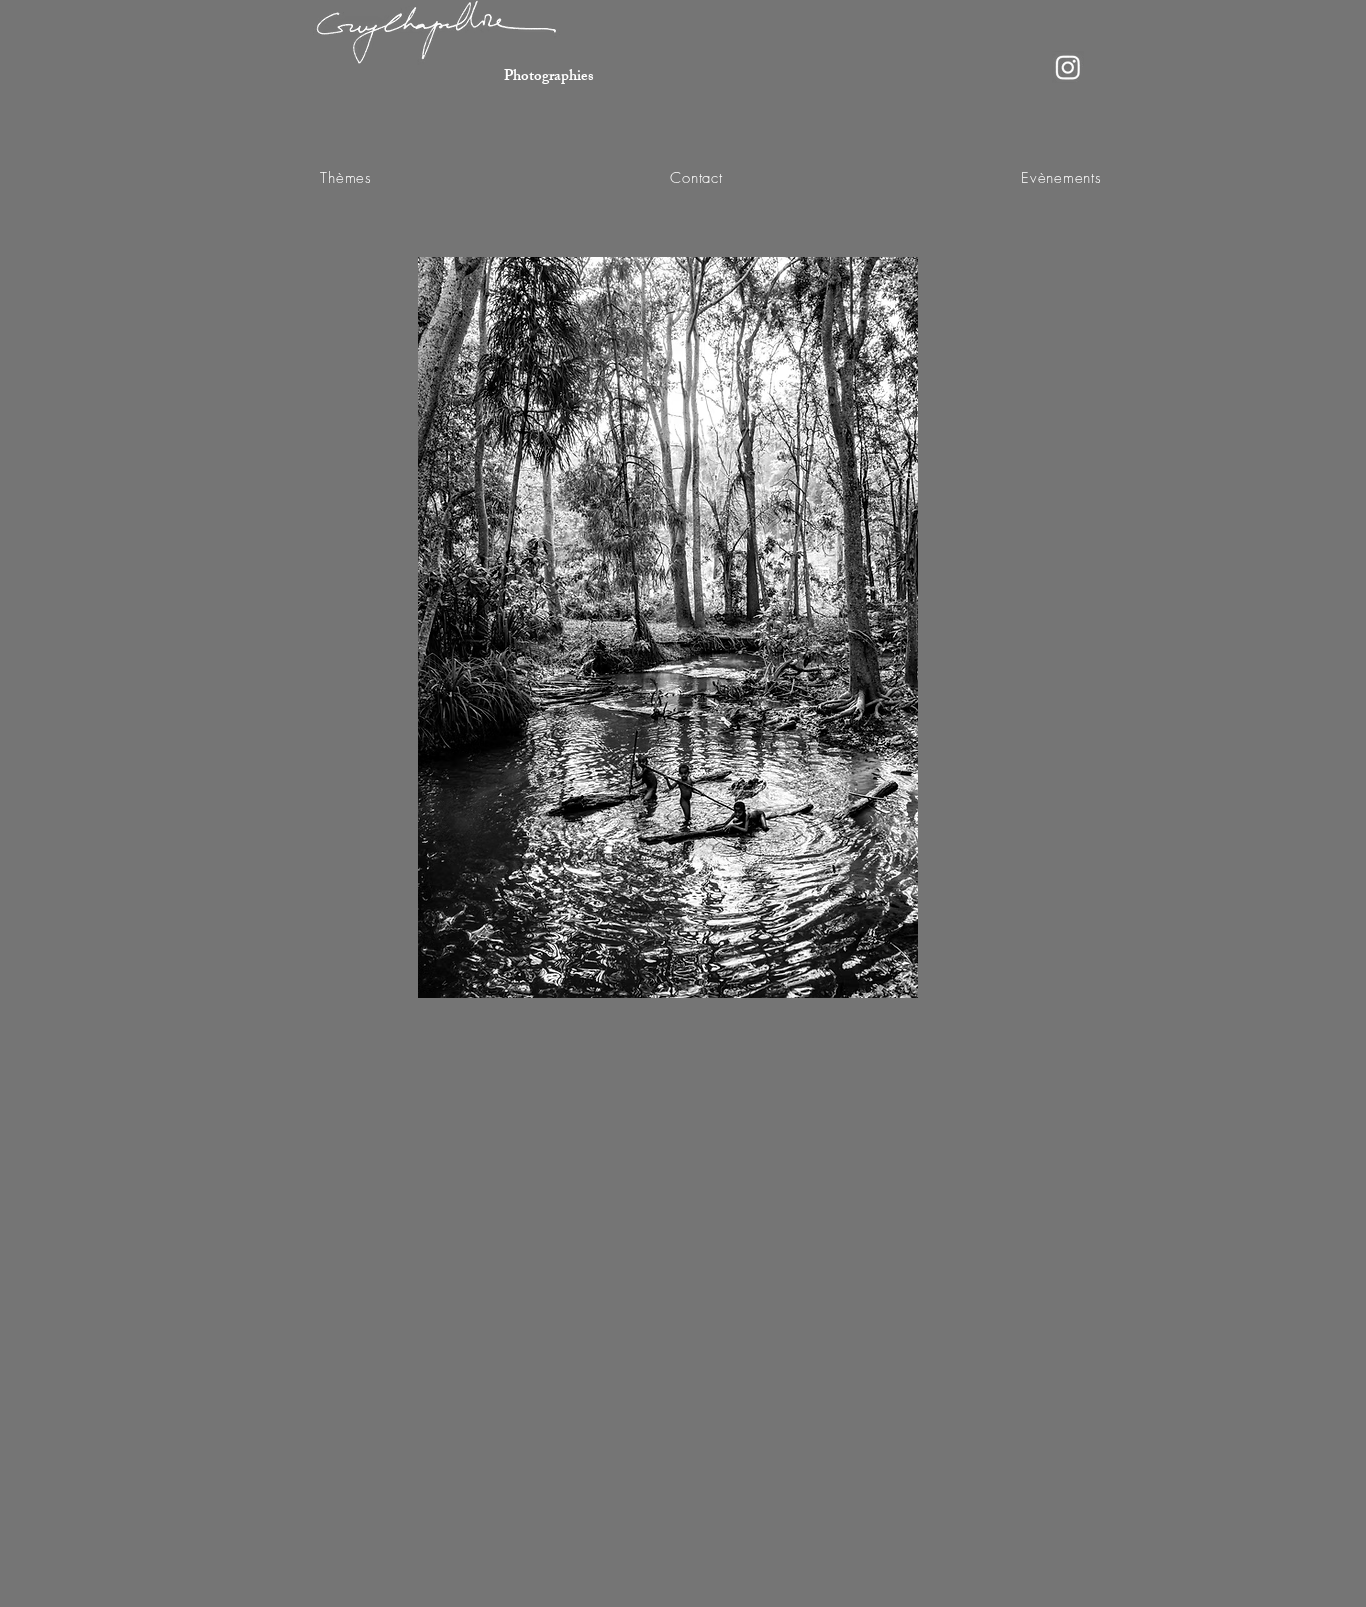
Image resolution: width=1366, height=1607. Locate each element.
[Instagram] (1068, 67)
